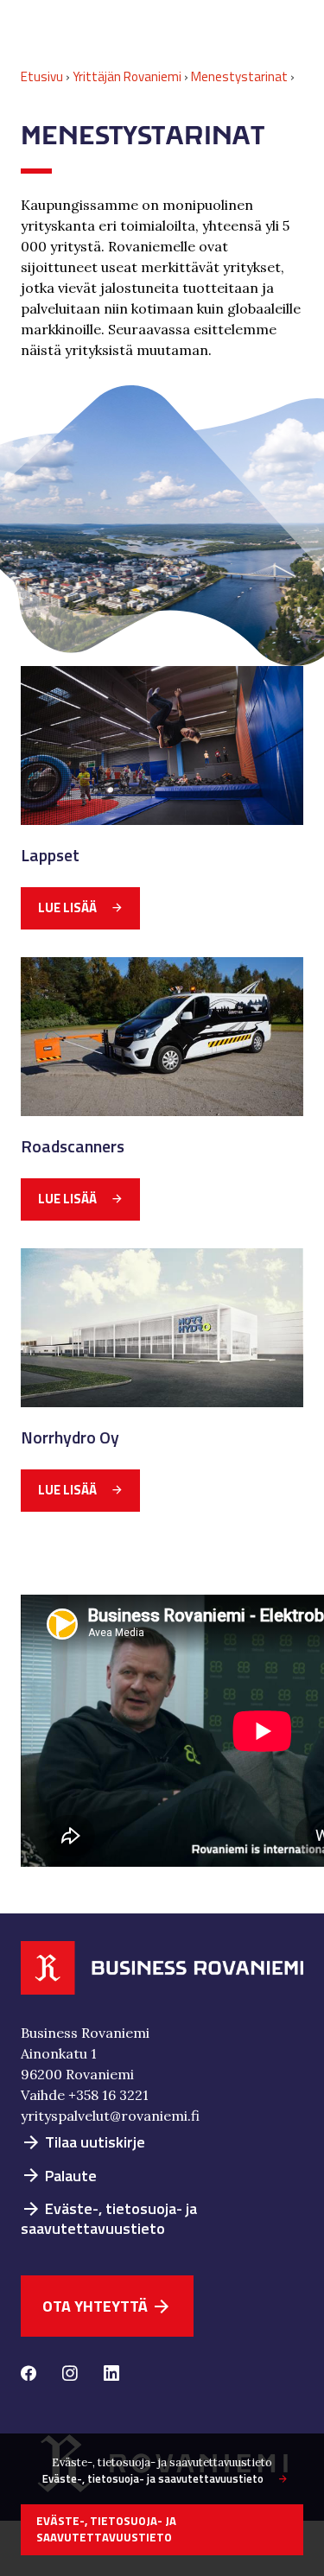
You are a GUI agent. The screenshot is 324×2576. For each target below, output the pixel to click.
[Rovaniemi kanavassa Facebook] (29, 2375)
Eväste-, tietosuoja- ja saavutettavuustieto (109, 2218)
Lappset (50, 855)
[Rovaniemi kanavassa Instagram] (70, 2375)
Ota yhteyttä (107, 2306)
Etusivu (42, 76)
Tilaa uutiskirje (83, 2142)
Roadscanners (73, 1146)
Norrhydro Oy (70, 1437)
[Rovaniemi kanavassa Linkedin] (111, 2375)
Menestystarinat (239, 76)
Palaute (59, 2176)
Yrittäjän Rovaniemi (127, 76)
